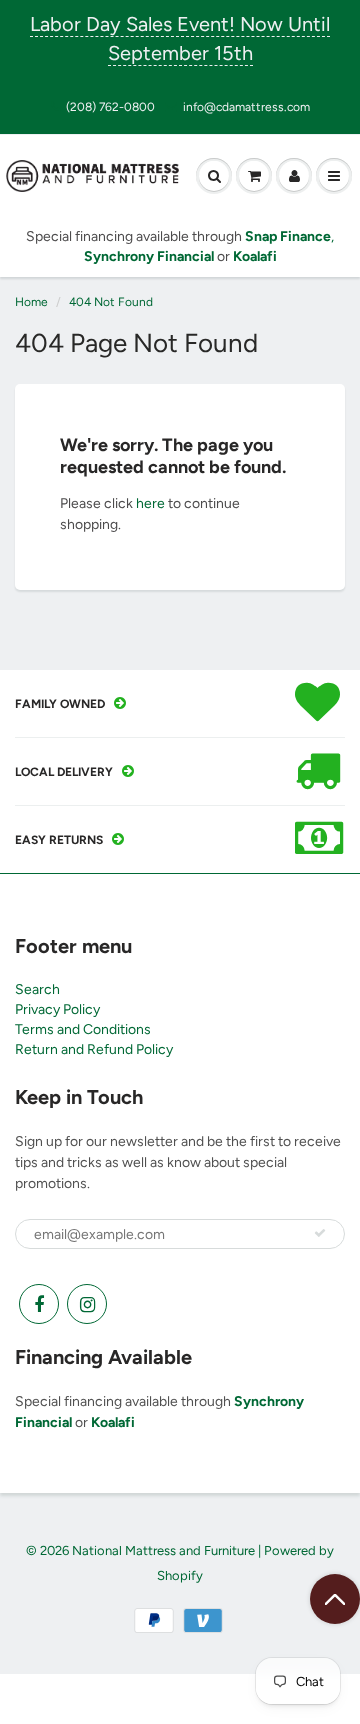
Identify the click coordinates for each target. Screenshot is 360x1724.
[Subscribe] (320, 1233)
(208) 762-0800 (110, 107)
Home (31, 302)
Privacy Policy (57, 1009)
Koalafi (113, 1422)
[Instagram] (87, 1304)
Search (37, 989)
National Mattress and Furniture (163, 1550)
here (150, 503)
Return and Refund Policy (94, 1049)
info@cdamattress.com (246, 107)
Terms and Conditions (83, 1029)
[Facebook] (39, 1304)
